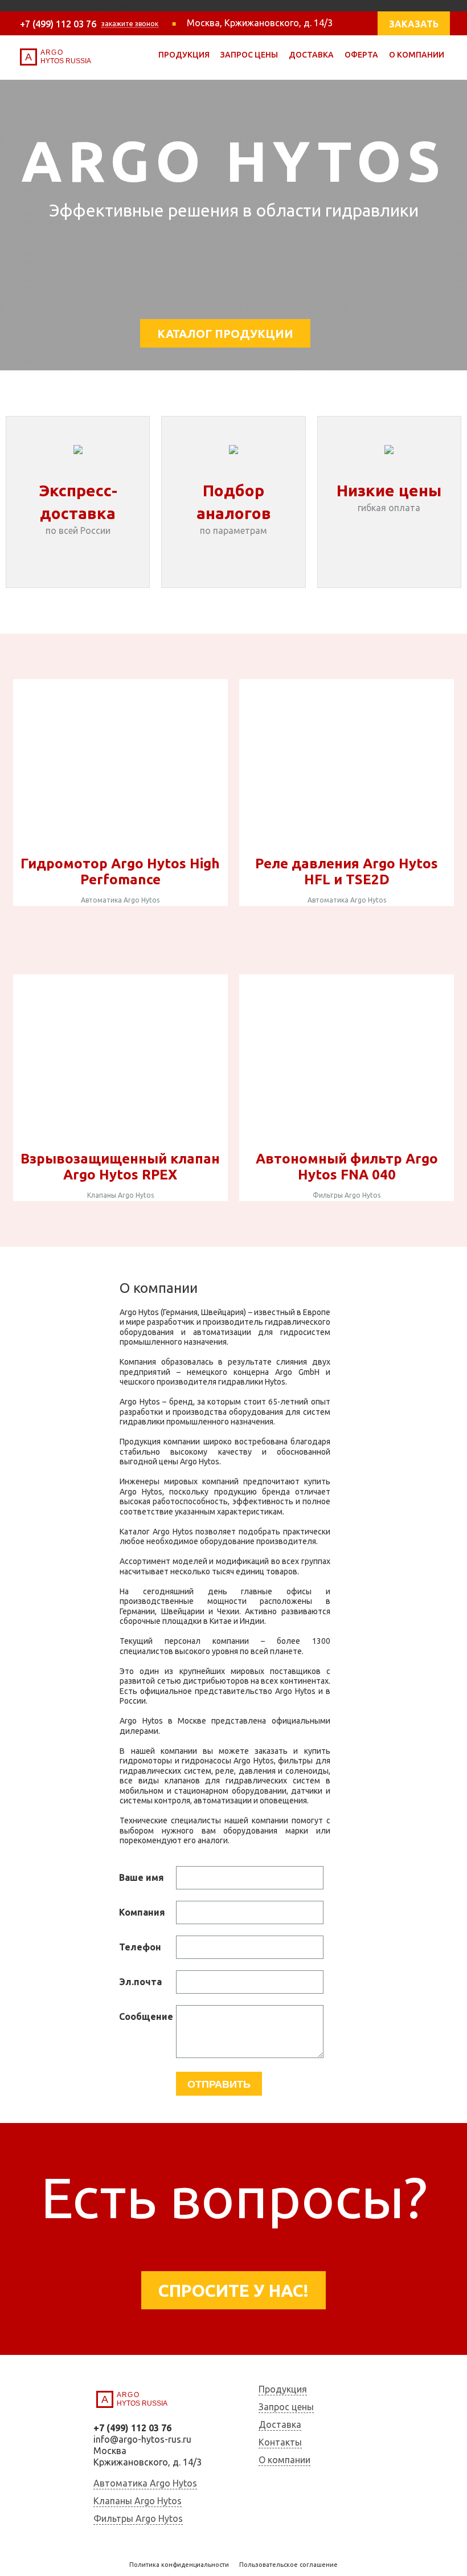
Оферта (361, 55)
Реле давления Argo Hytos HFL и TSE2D (347, 871)
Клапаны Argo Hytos (120, 1195)
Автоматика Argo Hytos (120, 900)
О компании (417, 55)
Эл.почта (140, 1982)
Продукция (184, 55)
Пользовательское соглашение (288, 2565)
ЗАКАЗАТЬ (414, 24)
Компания (142, 1912)
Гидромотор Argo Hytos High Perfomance (120, 871)
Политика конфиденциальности (179, 2565)
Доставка (311, 55)
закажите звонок (130, 24)
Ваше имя (142, 1877)
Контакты (280, 2442)
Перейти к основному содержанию (76, 6)
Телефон (140, 1947)
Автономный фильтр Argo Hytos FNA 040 (347, 1167)
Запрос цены (249, 55)
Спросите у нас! (233, 2291)
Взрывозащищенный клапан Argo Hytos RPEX (120, 1167)
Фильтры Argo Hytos (347, 1195)
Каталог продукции (225, 334)
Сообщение (146, 2016)
